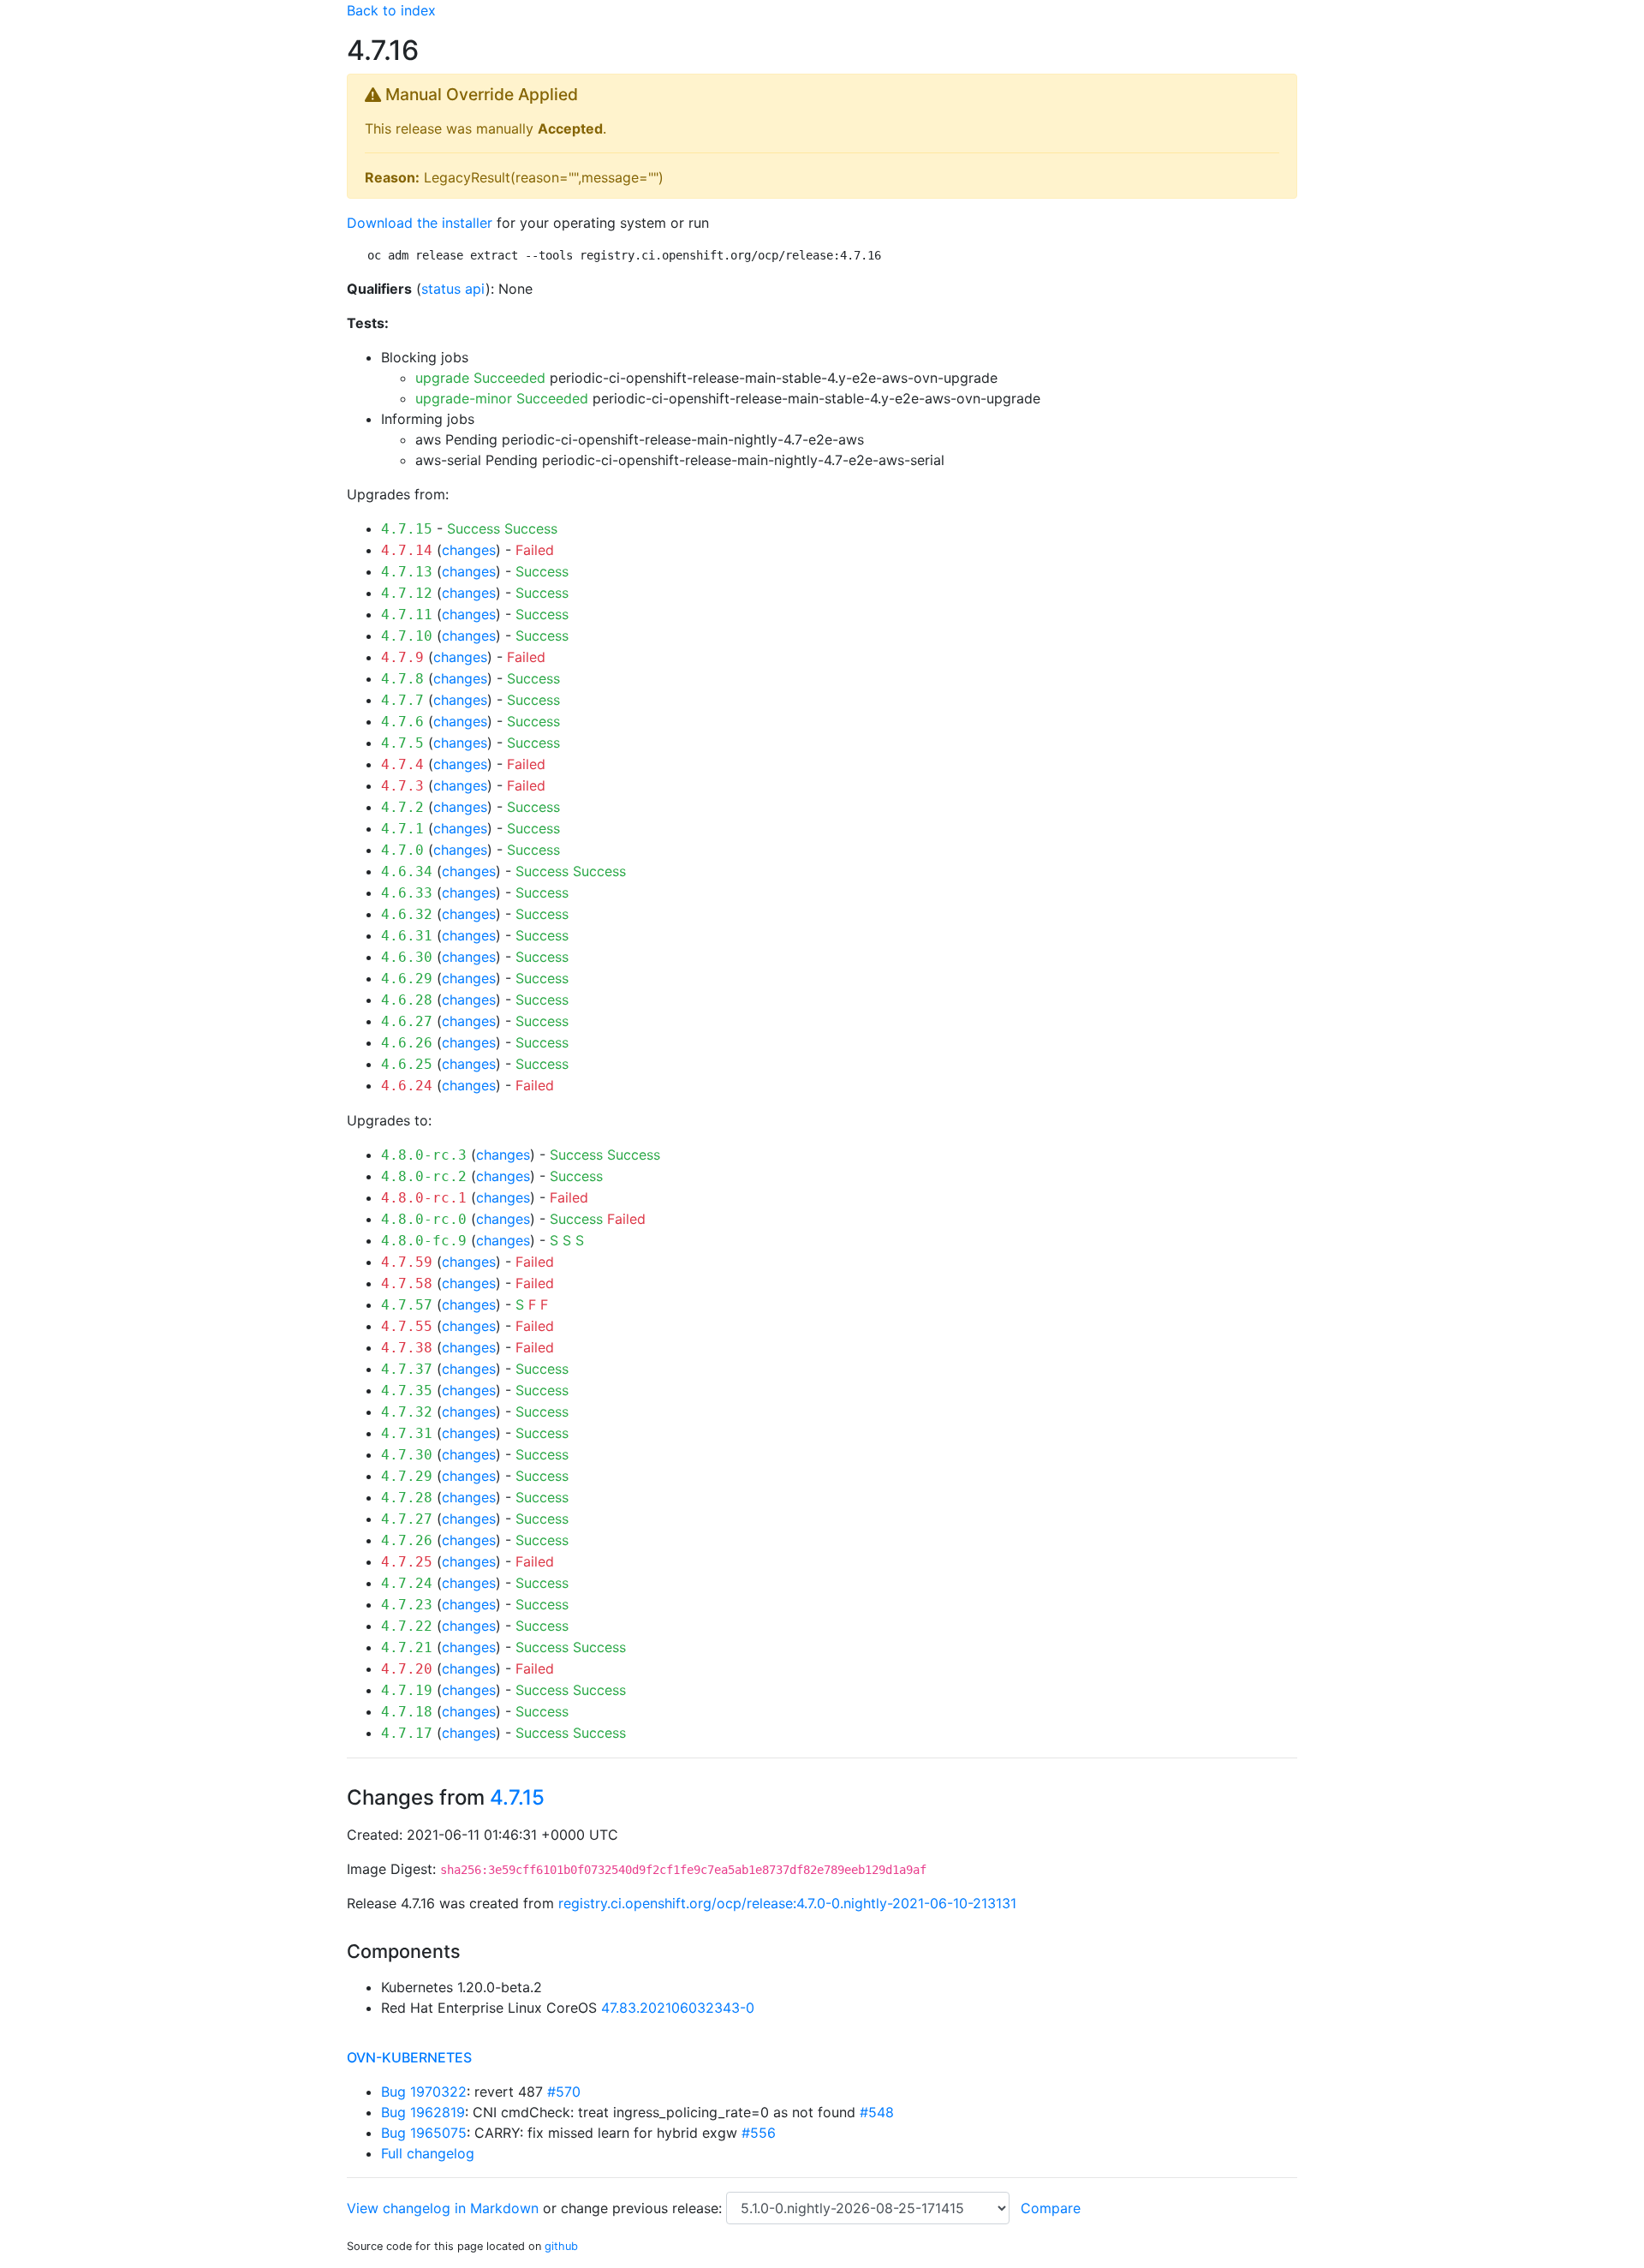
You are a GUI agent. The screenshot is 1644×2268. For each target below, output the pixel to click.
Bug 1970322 (424, 2092)
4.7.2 (402, 807)
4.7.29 (407, 1476)
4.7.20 (407, 1669)
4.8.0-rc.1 (424, 1198)
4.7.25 (407, 1562)
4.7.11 (407, 615)
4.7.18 (407, 1712)
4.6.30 (407, 957)
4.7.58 (407, 1283)
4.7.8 (402, 679)
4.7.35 (407, 1391)
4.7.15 (407, 529)
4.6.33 (407, 893)
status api (453, 289)
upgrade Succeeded (480, 378)
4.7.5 (402, 743)
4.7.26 (407, 1540)
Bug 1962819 (423, 2112)
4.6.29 (407, 979)
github (561, 2246)
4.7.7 (402, 700)
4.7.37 (407, 1369)
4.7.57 (407, 1305)
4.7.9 (402, 657)
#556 (759, 2133)
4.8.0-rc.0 (424, 1219)
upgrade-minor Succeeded (502, 398)
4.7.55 (407, 1326)
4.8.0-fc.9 (424, 1241)
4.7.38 (407, 1348)
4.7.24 (407, 1583)
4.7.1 (402, 829)
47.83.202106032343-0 (678, 2008)
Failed (535, 550)
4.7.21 (407, 1647)
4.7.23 (407, 1605)
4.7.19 (407, 1690)
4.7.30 (407, 1455)
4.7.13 (407, 572)
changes (469, 550)
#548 (877, 2112)
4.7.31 (407, 1433)
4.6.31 (407, 936)
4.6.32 (407, 914)
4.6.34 (407, 871)
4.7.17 (407, 1733)
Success (474, 528)
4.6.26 (407, 1043)
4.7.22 (407, 1626)
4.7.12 (407, 593)
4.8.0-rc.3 (424, 1155)
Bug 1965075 (424, 2133)
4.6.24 (407, 1086)
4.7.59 (407, 1262)
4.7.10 (407, 636)
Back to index (391, 10)
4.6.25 (407, 1064)
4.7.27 (407, 1519)
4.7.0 (402, 850)
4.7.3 (402, 786)
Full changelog (428, 2153)
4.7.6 (402, 722)
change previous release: (643, 2208)
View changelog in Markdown (443, 2208)
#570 (564, 2092)
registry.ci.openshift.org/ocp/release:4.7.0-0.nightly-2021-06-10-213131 (787, 1903)
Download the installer (420, 223)
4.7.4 (402, 764)
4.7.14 (407, 550)
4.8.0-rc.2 (424, 1176)
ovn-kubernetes (409, 2057)
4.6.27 (407, 1021)
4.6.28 (407, 1000)
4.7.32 (407, 1412)
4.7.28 (407, 1498)
